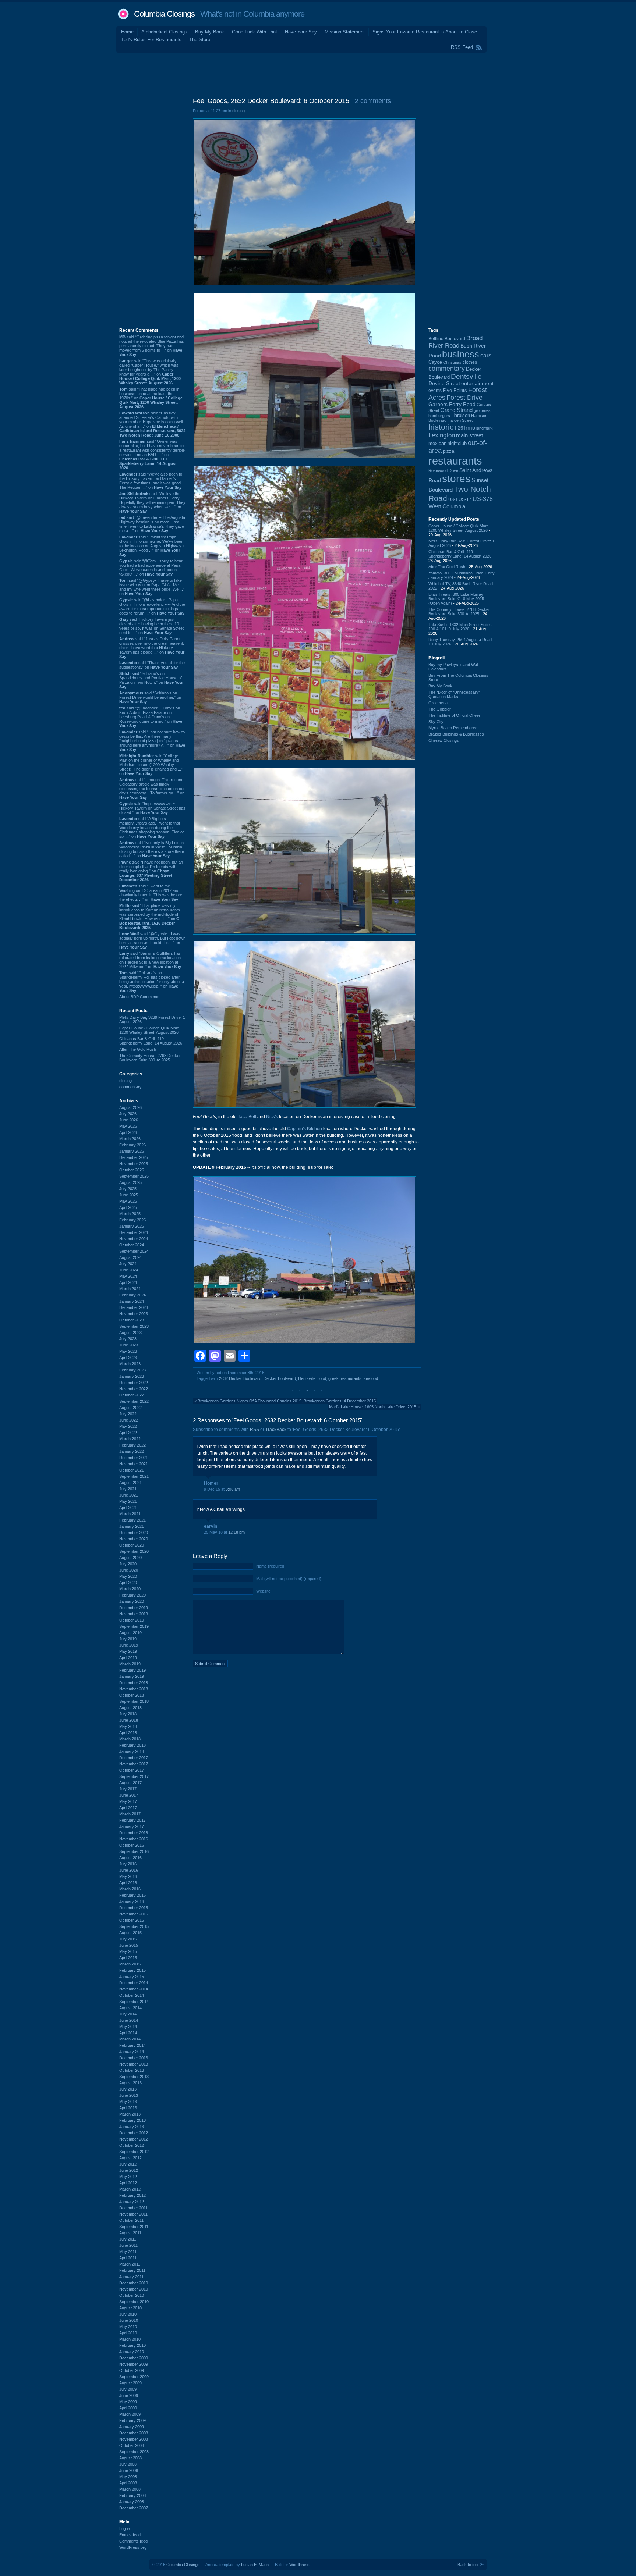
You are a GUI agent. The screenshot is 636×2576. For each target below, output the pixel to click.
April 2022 (128, 1433)
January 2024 (132, 1301)
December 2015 (134, 1908)
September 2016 (134, 1851)
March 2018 (130, 1739)
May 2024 (128, 1276)
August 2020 (130, 1558)
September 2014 (134, 2002)
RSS (255, 1430)
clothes (470, 362)
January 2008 (132, 2502)
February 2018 (132, 1745)
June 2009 (129, 2395)
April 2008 (128, 2483)
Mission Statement (345, 32)
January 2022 (132, 1451)
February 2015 (132, 1970)
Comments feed (133, 2541)
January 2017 (132, 1826)
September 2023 (134, 1326)
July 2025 (128, 1189)
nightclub (457, 444)
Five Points (455, 390)
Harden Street (460, 420)
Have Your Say (301, 32)
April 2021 (128, 1508)
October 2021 (132, 1470)
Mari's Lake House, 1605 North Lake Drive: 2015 (373, 1407)
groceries (482, 410)
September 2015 (134, 1926)
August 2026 (130, 1107)
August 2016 (130, 1858)
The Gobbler (440, 709)
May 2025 (128, 1201)
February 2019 (132, 1670)
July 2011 (128, 2239)
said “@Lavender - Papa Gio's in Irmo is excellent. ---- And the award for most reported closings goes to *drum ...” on (152, 606)
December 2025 (134, 1157)
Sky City (436, 722)
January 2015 (132, 1977)
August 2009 (130, 2383)
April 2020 (128, 1583)
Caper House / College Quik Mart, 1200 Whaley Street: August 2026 (149, 1030)
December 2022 (134, 1383)
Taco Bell (247, 1117)
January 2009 (132, 2427)
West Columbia (447, 506)
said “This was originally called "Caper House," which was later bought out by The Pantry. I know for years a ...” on (150, 372)
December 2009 (134, 2358)
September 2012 (134, 2152)
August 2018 (130, 1708)
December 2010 (134, 2283)
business (461, 354)
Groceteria (438, 703)
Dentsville (307, 1378)
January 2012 (132, 2202)
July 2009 (128, 2389)
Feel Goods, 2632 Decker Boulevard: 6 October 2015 (271, 101)
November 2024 (134, 1239)
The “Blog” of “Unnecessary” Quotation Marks (454, 694)
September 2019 (134, 1626)
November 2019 (134, 1614)
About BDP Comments (139, 997)
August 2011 (130, 2233)
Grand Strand (456, 410)
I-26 (459, 428)
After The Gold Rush (138, 1049)
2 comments (373, 101)
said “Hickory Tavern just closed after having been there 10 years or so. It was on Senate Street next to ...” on (151, 626)
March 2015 (130, 1964)
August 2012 (130, 2158)
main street (469, 435)
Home (127, 32)
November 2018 (134, 1689)
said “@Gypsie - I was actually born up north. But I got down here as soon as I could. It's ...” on (152, 940)
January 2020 (132, 1601)
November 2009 (134, 2364)
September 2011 (134, 2227)
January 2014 (132, 2052)
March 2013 (130, 2114)
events (435, 391)
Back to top (468, 2565)
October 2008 (132, 2445)
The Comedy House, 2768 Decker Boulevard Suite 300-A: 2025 (150, 1058)
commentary (130, 1087)
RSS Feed (462, 47)
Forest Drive (464, 398)
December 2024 (134, 1232)
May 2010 (128, 2327)
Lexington (442, 435)
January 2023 (132, 1376)
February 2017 (132, 1820)
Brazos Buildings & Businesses (456, 734)
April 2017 (128, 1808)
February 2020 (132, 1595)
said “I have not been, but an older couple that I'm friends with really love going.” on (151, 871)
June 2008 (129, 2470)
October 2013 (132, 2070)
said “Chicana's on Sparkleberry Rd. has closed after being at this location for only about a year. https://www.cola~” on (152, 982)
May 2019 (128, 1651)
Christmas (452, 362)
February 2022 (132, 1445)
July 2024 (128, 1264)
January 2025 (132, 1226)
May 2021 (128, 1501)
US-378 (483, 499)
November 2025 (134, 1164)
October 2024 (132, 1245)
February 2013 (132, 2120)
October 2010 (132, 2295)
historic (441, 427)
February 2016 (132, 1895)
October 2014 (132, 1995)
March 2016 (130, 1889)
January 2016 (132, 1901)
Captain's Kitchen (305, 1129)
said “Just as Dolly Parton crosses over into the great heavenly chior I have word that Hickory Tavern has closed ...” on (152, 648)
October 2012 (132, 2145)
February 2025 (132, 1220)
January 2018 (132, 1751)
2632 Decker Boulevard (240, 1378)
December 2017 (134, 1758)
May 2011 (128, 2252)
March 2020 (130, 1589)
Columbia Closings (164, 14)
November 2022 (134, 1389)
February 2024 (132, 1295)
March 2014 (130, 2039)
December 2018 (134, 1683)
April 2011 (128, 2258)
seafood (371, 1378)
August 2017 (130, 1783)
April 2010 (128, 2333)
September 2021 (134, 1476)
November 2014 (134, 1989)
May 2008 (128, 2477)
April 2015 (128, 1958)
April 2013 (128, 2108)
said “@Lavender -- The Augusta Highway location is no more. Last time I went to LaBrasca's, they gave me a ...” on (152, 524)
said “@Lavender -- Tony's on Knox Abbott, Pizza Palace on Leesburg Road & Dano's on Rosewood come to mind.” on (151, 717)
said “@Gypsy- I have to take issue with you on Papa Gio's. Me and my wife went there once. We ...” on (152, 587)
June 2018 (129, 1720)
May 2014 (128, 2027)
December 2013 (134, 2058)
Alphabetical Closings (164, 32)
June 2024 (129, 1270)
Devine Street (444, 383)
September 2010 (134, 2302)
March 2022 (130, 1439)
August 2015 (130, 1933)
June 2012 (129, 2170)
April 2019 (128, 1658)
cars (486, 355)
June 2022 (129, 1420)
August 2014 (130, 2008)
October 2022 (132, 1395)
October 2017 (132, 1770)
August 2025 (130, 1182)
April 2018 (128, 1733)
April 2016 (128, 1883)
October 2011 (131, 2220)
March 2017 (130, 1814)
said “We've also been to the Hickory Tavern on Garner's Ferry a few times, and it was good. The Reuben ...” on (151, 481)
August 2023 (130, 1333)
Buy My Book (210, 32)
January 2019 (132, 1676)
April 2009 (128, 2408)
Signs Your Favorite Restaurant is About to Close (425, 32)
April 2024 (128, 1282)
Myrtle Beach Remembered (453, 728)
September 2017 (134, 1776)
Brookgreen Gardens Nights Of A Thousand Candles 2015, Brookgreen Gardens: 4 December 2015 (287, 1401)
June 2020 (129, 1570)
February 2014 (132, 2045)
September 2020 (134, 1551)
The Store (200, 40)
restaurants (351, 1378)
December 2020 (134, 1533)
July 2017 (128, 1789)
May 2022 (128, 1426)
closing (126, 1081)
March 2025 (130, 1214)
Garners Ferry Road (452, 404)
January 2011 (131, 2277)
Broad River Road (455, 342)
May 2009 (128, 2402)
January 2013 (132, 2127)
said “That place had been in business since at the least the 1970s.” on (151, 398)
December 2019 (134, 1608)
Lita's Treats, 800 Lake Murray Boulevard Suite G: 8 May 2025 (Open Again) (456, 599)
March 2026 (130, 1139)
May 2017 (128, 1801)
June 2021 (129, 1495)
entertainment (477, 383)
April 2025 (128, 1207)
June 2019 (129, 1645)
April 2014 (128, 2033)
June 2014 (129, 2020)
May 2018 (128, 1726)
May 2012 (128, 2177)
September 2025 (134, 1176)
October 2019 (132, 1620)
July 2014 (128, 2014)
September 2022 (134, 1401)
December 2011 (133, 2208)
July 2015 (128, 1939)
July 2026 (128, 1114)
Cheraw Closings (444, 740)
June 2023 (129, 1345)
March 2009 (130, 2414)
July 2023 (128, 1339)
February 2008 (132, 2495)
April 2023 (128, 1358)
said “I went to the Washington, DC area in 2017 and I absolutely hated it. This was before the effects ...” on (151, 893)
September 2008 (134, 2452)
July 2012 (128, 2164)
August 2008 (130, 2458)
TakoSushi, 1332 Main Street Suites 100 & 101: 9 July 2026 (460, 627)
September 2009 (134, 2377)
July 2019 (128, 1639)
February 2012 (132, 2195)
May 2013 (128, 2102)
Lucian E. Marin (255, 2565)
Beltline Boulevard (447, 339)
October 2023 (132, 1320)
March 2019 (130, 1664)
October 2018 (132, 1695)
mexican (437, 444)
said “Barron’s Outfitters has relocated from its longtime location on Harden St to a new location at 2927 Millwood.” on (150, 960)
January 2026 (132, 1151)
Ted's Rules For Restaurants (151, 40)
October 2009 (132, 2370)
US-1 (453, 499)
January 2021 (132, 1526)
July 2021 (128, 1489)
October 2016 (132, 1845)
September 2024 (134, 1251)
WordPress (299, 2565)
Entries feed (130, 2535)
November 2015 (134, 1914)
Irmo (470, 428)
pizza (448, 451)
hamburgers (439, 416)
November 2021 (134, 1464)
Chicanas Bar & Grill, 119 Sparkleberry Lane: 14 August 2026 (151, 1041)
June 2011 (128, 2245)
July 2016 (128, 1864)
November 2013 (134, 2064)
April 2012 (128, 2183)
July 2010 (128, 2314)
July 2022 (128, 1414)
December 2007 (134, 2508)
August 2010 (130, 2308)
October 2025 (132, 1170)
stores (456, 479)
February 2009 (132, 2420)
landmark (485, 428)
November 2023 (134, 1314)
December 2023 (134, 1307)
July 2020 (128, 1564)
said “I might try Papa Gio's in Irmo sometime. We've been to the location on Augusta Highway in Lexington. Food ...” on (152, 546)
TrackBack (276, 1430)
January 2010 (132, 2352)
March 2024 (130, 1289)
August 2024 (130, 1257)
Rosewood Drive (443, 470)
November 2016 (134, 1839)
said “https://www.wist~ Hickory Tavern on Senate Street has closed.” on (152, 808)
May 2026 (128, 1126)
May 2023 (128, 1351)
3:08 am (233, 1489)
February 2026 (132, 1145)
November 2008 (134, 2439)
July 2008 (128, 2464)
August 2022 (130, 1408)
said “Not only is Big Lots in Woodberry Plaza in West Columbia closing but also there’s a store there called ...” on (152, 849)
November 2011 (133, 2214)
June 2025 (129, 1195)
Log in (125, 2529)
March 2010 (130, 2339)
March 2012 (130, 2189)
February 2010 (132, 2345)
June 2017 (129, 1795)
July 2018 (128, 1714)
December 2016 (134, 1833)
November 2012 (134, 2139)
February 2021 (132, 1520)
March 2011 (130, 2264)
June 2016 (129, 1870)
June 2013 (129, 2095)
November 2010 (134, 2289)
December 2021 (134, 1458)
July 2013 (128, 2089)
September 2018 (134, 1701)
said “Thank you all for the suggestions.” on (152, 665)
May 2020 (128, 1576)
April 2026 (128, 1132)
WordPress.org (133, 2547)
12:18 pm (236, 1532)
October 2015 (132, 1920)
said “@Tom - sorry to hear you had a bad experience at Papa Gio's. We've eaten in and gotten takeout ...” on (151, 567)
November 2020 (134, 1539)
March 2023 (130, 1364)
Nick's (272, 1117)
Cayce (435, 362)
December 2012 (134, 2133)
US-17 (465, 499)
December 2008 (134, 2433)
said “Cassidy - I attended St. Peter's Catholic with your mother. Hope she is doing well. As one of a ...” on (152, 424)
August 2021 (130, 1483)
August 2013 (130, 2083)
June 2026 (129, 1120)
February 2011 (132, 2270)
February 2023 (132, 1370)
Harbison (461, 416)
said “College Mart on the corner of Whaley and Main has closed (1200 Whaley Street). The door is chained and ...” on (151, 765)
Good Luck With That (255, 32)
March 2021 (130, 1514)
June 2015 (129, 1945)
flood (322, 1378)
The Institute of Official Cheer (454, 715)
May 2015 (128, 1951)
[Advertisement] (318, 73)
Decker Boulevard (280, 1378)
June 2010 (129, 2320)
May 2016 (128, 1876)
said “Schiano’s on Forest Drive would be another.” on (150, 697)
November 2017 (134, 1764)
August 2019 (130, 1633)
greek (333, 1378)
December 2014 (134, 1983)
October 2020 (132, 1545)
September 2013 (134, 2077)
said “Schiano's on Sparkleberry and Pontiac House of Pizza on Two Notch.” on (151, 680)
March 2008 (130, 2489)
